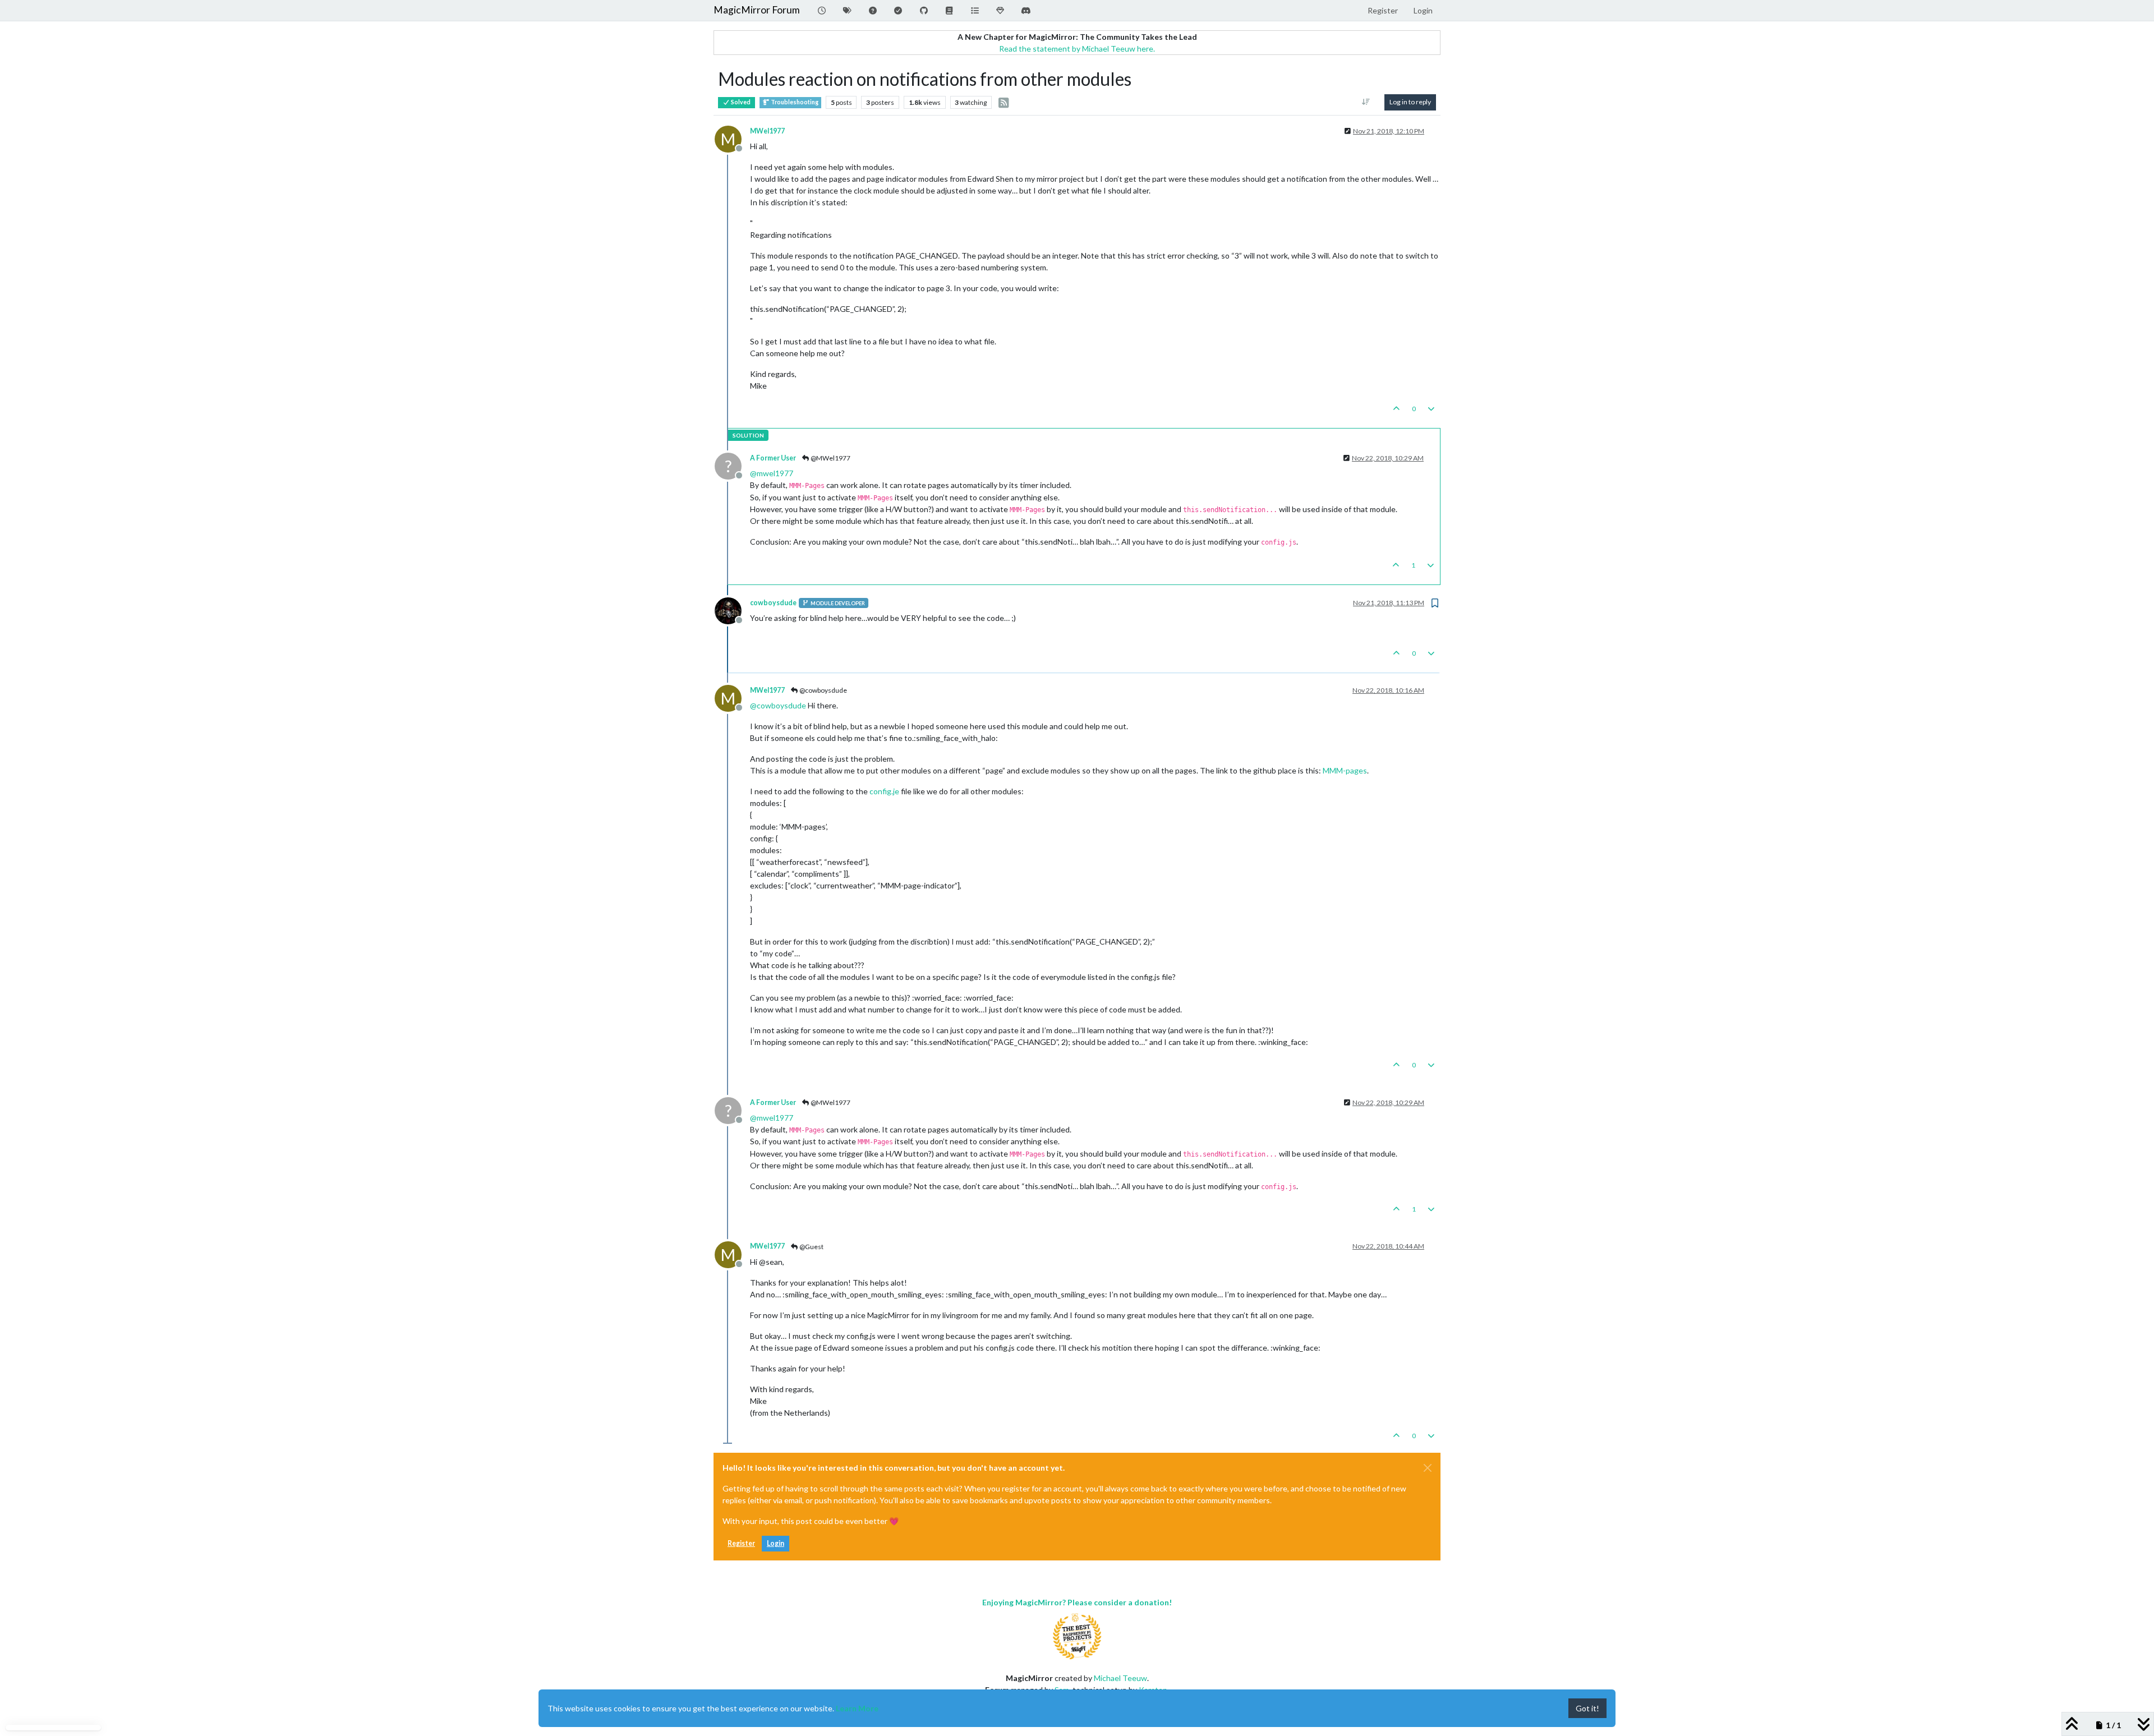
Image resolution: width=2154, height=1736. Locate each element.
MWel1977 (767, 131)
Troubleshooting (794, 102)
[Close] (1428, 1468)
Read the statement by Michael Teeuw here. (1077, 49)
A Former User (773, 458)
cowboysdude (773, 603)
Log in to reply (1410, 102)
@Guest (811, 1247)
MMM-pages (1345, 770)
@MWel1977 (830, 458)
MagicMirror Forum (757, 10)
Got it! (1587, 1708)
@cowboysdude (823, 690)
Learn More (857, 1708)
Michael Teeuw (1120, 1678)
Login (775, 1543)
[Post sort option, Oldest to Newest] (1366, 102)
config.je (884, 791)
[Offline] (732, 610)
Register (741, 1543)
